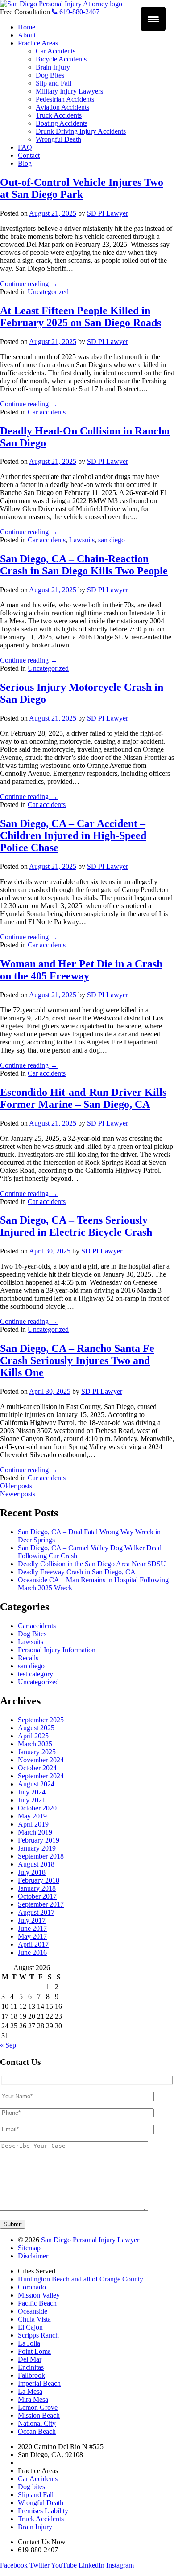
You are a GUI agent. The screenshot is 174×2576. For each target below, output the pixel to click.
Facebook (14, 2565)
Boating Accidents (62, 123)
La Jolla (29, 2343)
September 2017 (41, 1904)
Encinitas (31, 2367)
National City (37, 2423)
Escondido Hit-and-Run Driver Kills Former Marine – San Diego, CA (83, 1098)
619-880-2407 (79, 12)
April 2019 (33, 1824)
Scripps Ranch (38, 2335)
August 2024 (36, 1784)
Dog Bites (50, 75)
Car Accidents (56, 51)
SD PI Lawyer (108, 213)
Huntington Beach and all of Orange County (81, 2279)
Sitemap (29, 2248)
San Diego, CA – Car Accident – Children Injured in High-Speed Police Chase (73, 835)
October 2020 (37, 1808)
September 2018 (41, 1856)
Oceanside (33, 2311)
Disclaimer (33, 2256)
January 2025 (37, 1752)
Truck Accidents (59, 115)
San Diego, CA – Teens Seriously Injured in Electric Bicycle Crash (76, 1226)
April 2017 (33, 1944)
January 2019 (37, 1848)
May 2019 (32, 1816)
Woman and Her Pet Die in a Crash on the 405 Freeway (81, 970)
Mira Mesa (33, 2399)
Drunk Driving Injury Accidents (81, 131)
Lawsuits (82, 540)
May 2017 (32, 1936)
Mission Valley (39, 2295)
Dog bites (31, 2487)
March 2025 (35, 1744)
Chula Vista (34, 2319)
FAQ (25, 147)
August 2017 (36, 1912)
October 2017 (37, 1896)
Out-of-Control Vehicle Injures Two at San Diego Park (82, 188)
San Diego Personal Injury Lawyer (90, 2240)
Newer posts (18, 1494)
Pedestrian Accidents (65, 99)
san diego (112, 540)
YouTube (64, 2565)
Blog (25, 163)
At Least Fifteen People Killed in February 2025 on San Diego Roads (81, 317)
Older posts (16, 1486)
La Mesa (30, 2391)
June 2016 (32, 1952)
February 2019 (39, 1840)
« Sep (8, 2045)
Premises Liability (43, 2511)
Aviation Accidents (62, 107)
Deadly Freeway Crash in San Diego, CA (77, 1572)
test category (35, 1674)
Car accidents (47, 412)
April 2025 (33, 1736)
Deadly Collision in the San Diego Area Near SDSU (92, 1564)
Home (27, 27)
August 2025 (36, 1728)
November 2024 (41, 1760)
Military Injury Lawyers (69, 91)
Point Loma (34, 2351)
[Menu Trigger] (153, 19)
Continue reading (29, 284)
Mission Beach (39, 2415)
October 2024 (37, 1768)
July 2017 (32, 1920)
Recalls (28, 1658)
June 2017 (32, 1928)
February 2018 (39, 1880)
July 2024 (32, 1792)
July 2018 (32, 1872)
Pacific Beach (37, 2303)
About (27, 35)
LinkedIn (91, 2565)
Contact (29, 155)
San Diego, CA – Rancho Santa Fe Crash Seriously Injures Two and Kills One (77, 1360)
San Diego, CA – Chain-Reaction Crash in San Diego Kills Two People (84, 565)
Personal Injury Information (57, 1650)
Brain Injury (53, 67)
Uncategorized (48, 292)
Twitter (39, 2565)
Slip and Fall (54, 83)
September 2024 (41, 1776)
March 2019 (35, 1832)
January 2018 (37, 1888)
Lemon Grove (38, 2407)
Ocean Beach (37, 2431)
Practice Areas (38, 43)
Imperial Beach (39, 2383)
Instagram (120, 2565)
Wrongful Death (58, 139)
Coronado (32, 2287)
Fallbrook (31, 2375)
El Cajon (30, 2327)
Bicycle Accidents (61, 59)
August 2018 (36, 1864)
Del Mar (30, 2359)
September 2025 (41, 1720)
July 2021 (32, 1800)
